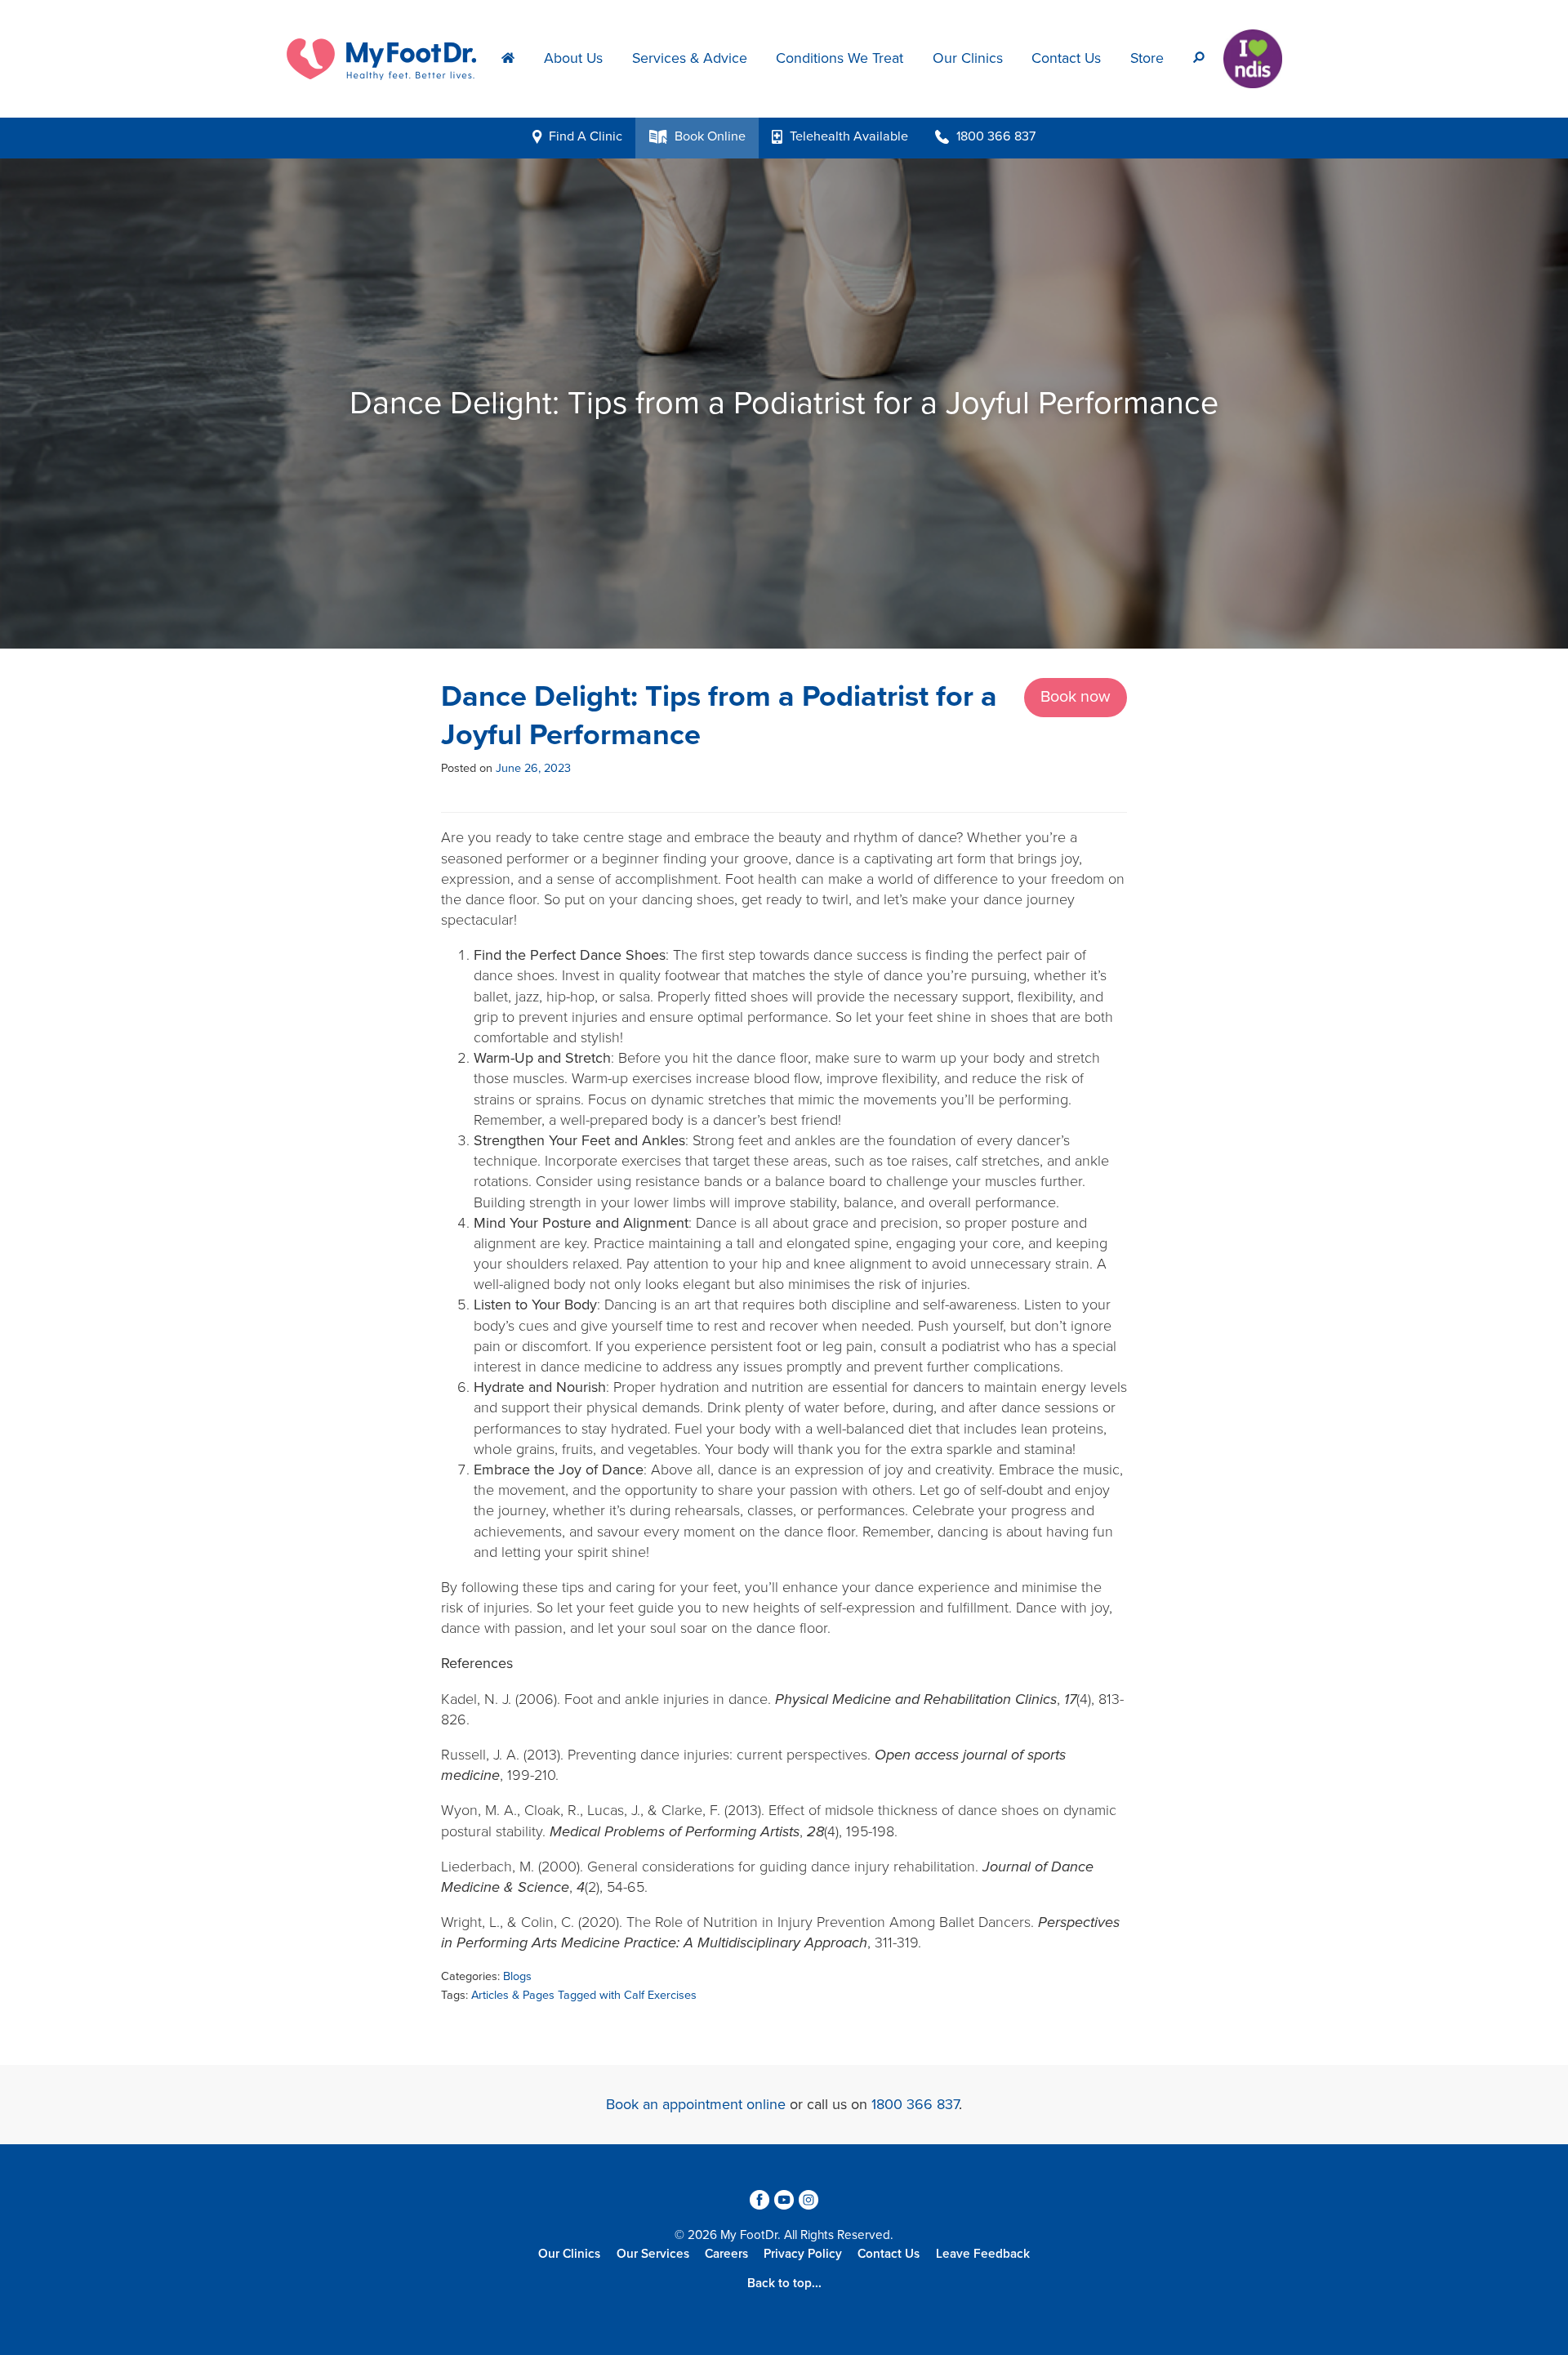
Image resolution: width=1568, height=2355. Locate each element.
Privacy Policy (803, 2254)
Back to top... (784, 2283)
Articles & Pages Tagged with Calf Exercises (584, 1995)
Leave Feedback (983, 2254)
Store (1147, 58)
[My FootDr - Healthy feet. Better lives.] (387, 57)
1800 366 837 (915, 2104)
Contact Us (1066, 58)
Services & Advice (690, 58)
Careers (726, 2254)
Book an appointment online (696, 2104)
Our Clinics (968, 58)
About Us (573, 58)
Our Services (653, 2254)
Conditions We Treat (840, 58)
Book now (1076, 697)
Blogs (517, 1976)
